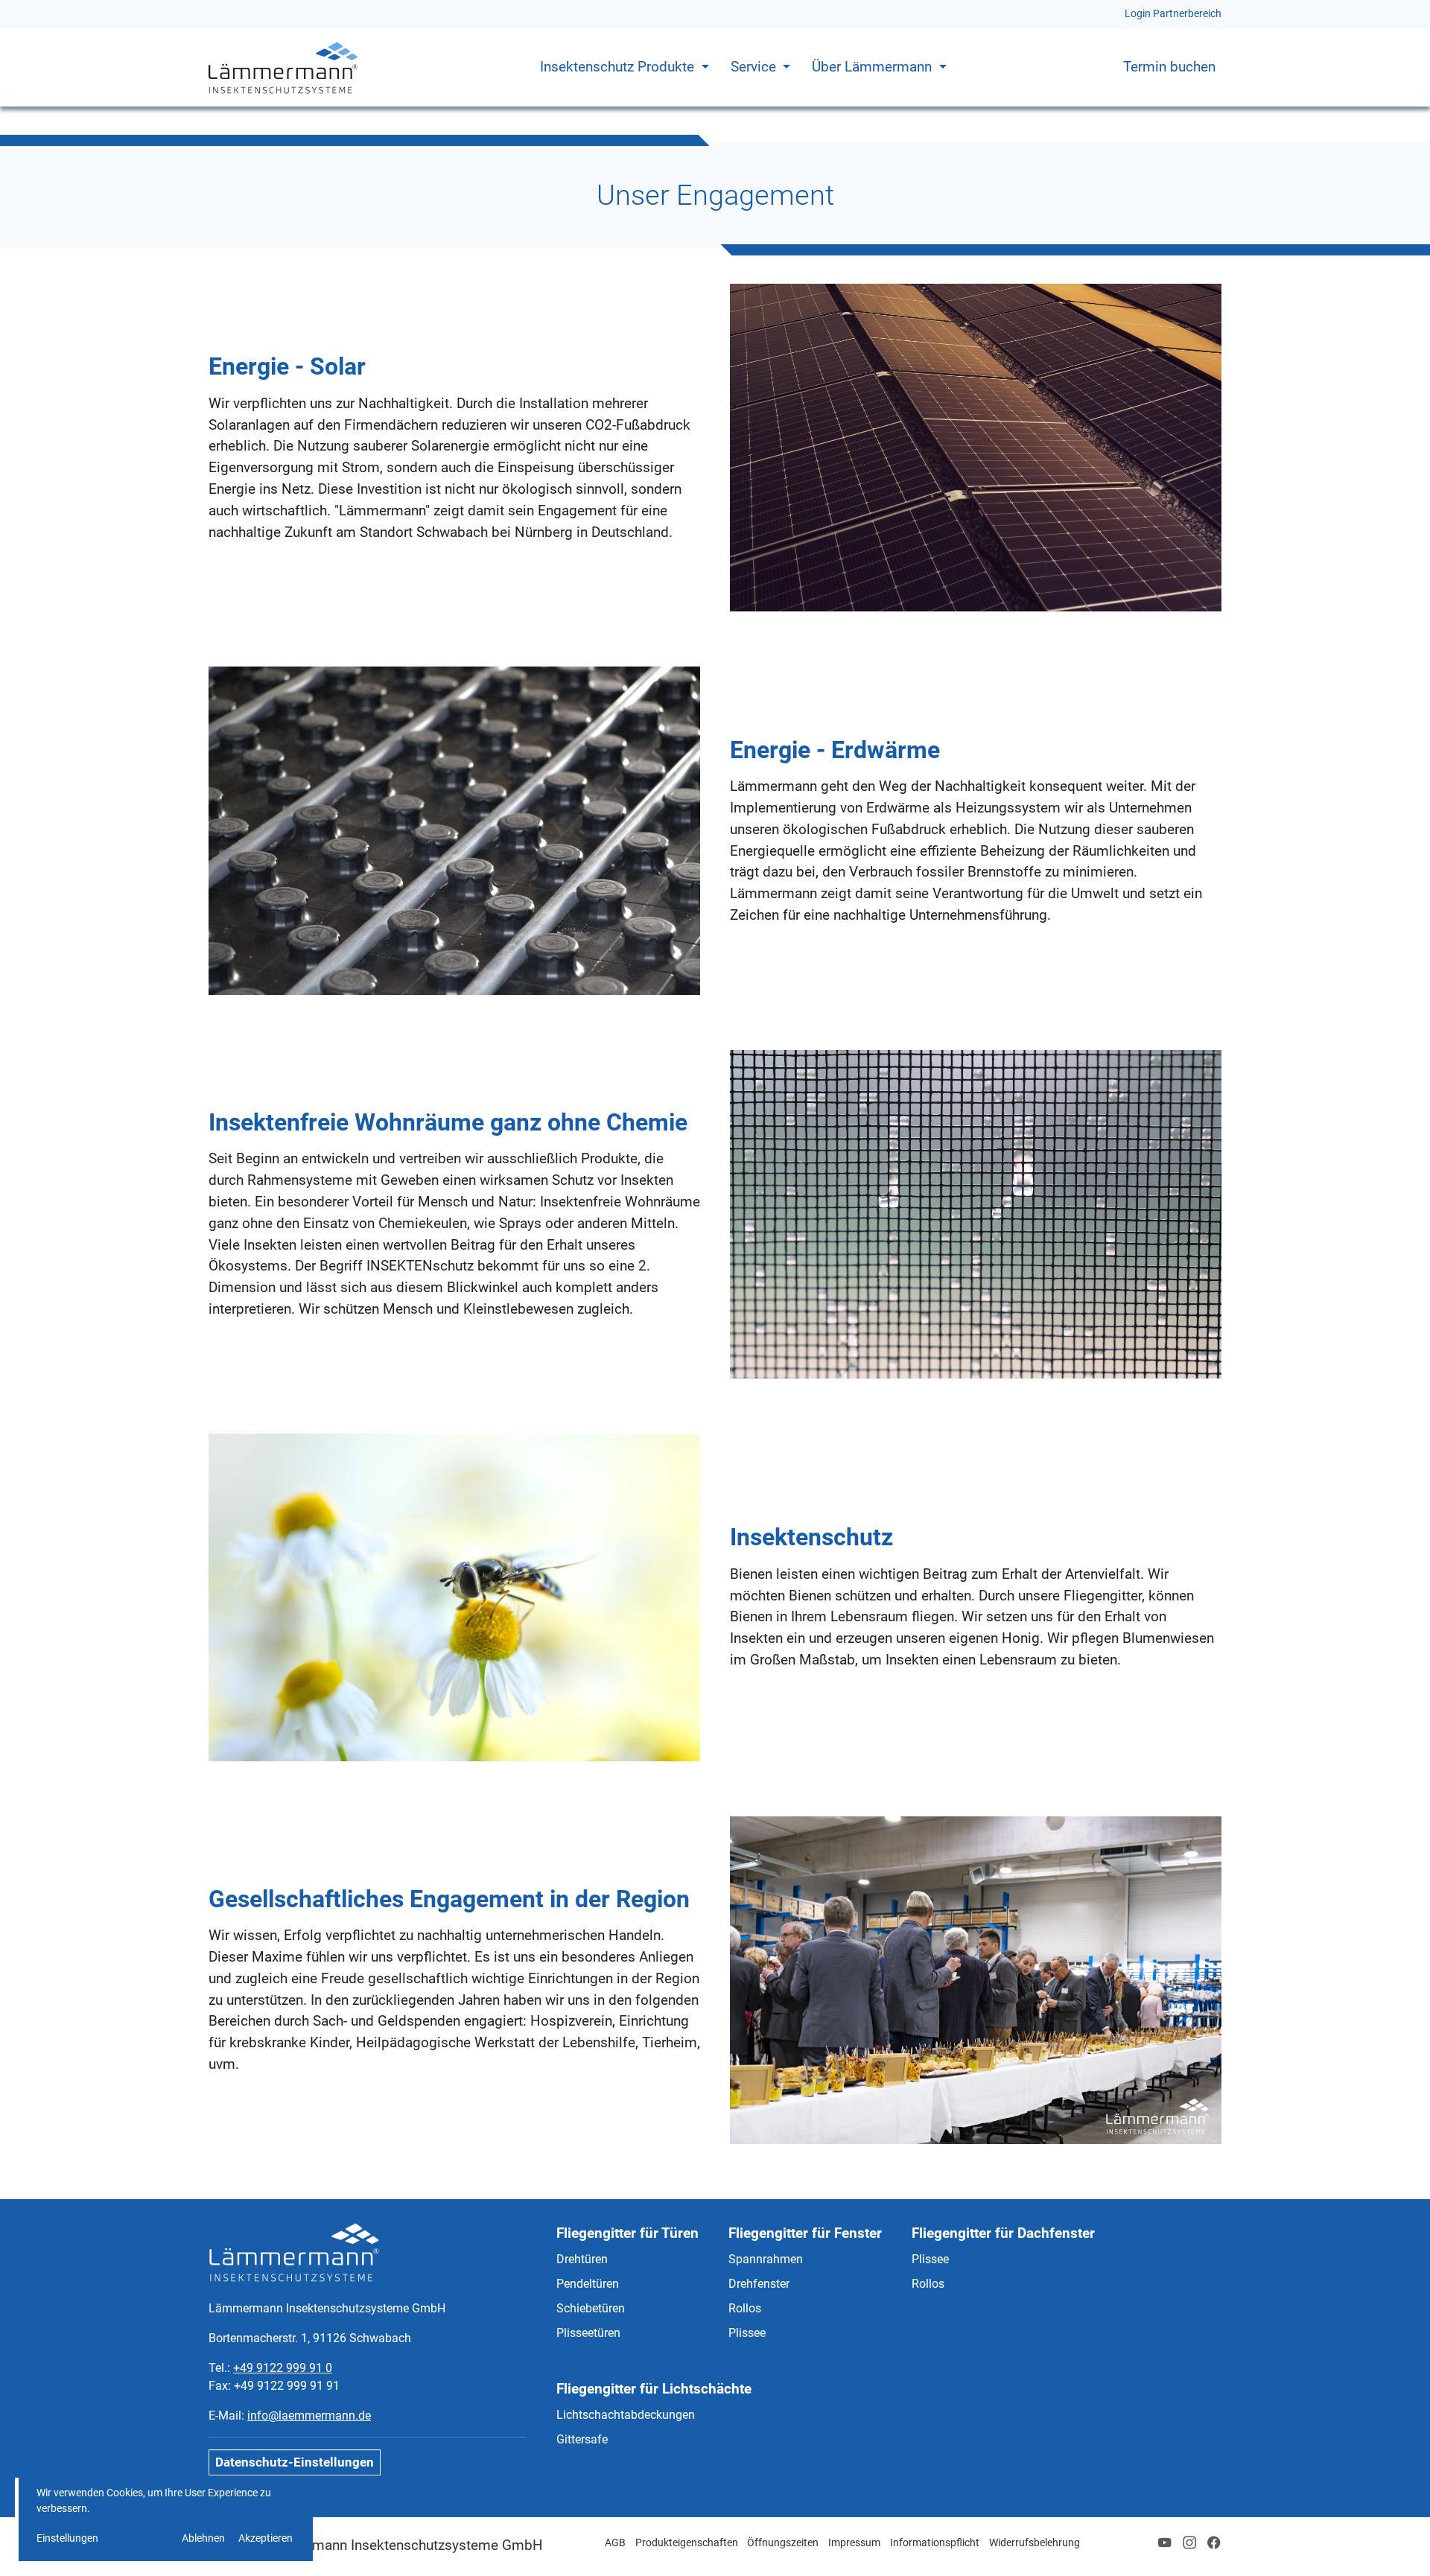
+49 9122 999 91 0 (283, 2368)
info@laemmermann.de (309, 2416)
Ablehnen (203, 2538)
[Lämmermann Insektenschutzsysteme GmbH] (283, 67)
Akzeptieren (266, 2538)
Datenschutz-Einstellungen (295, 2462)
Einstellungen (67, 2538)
